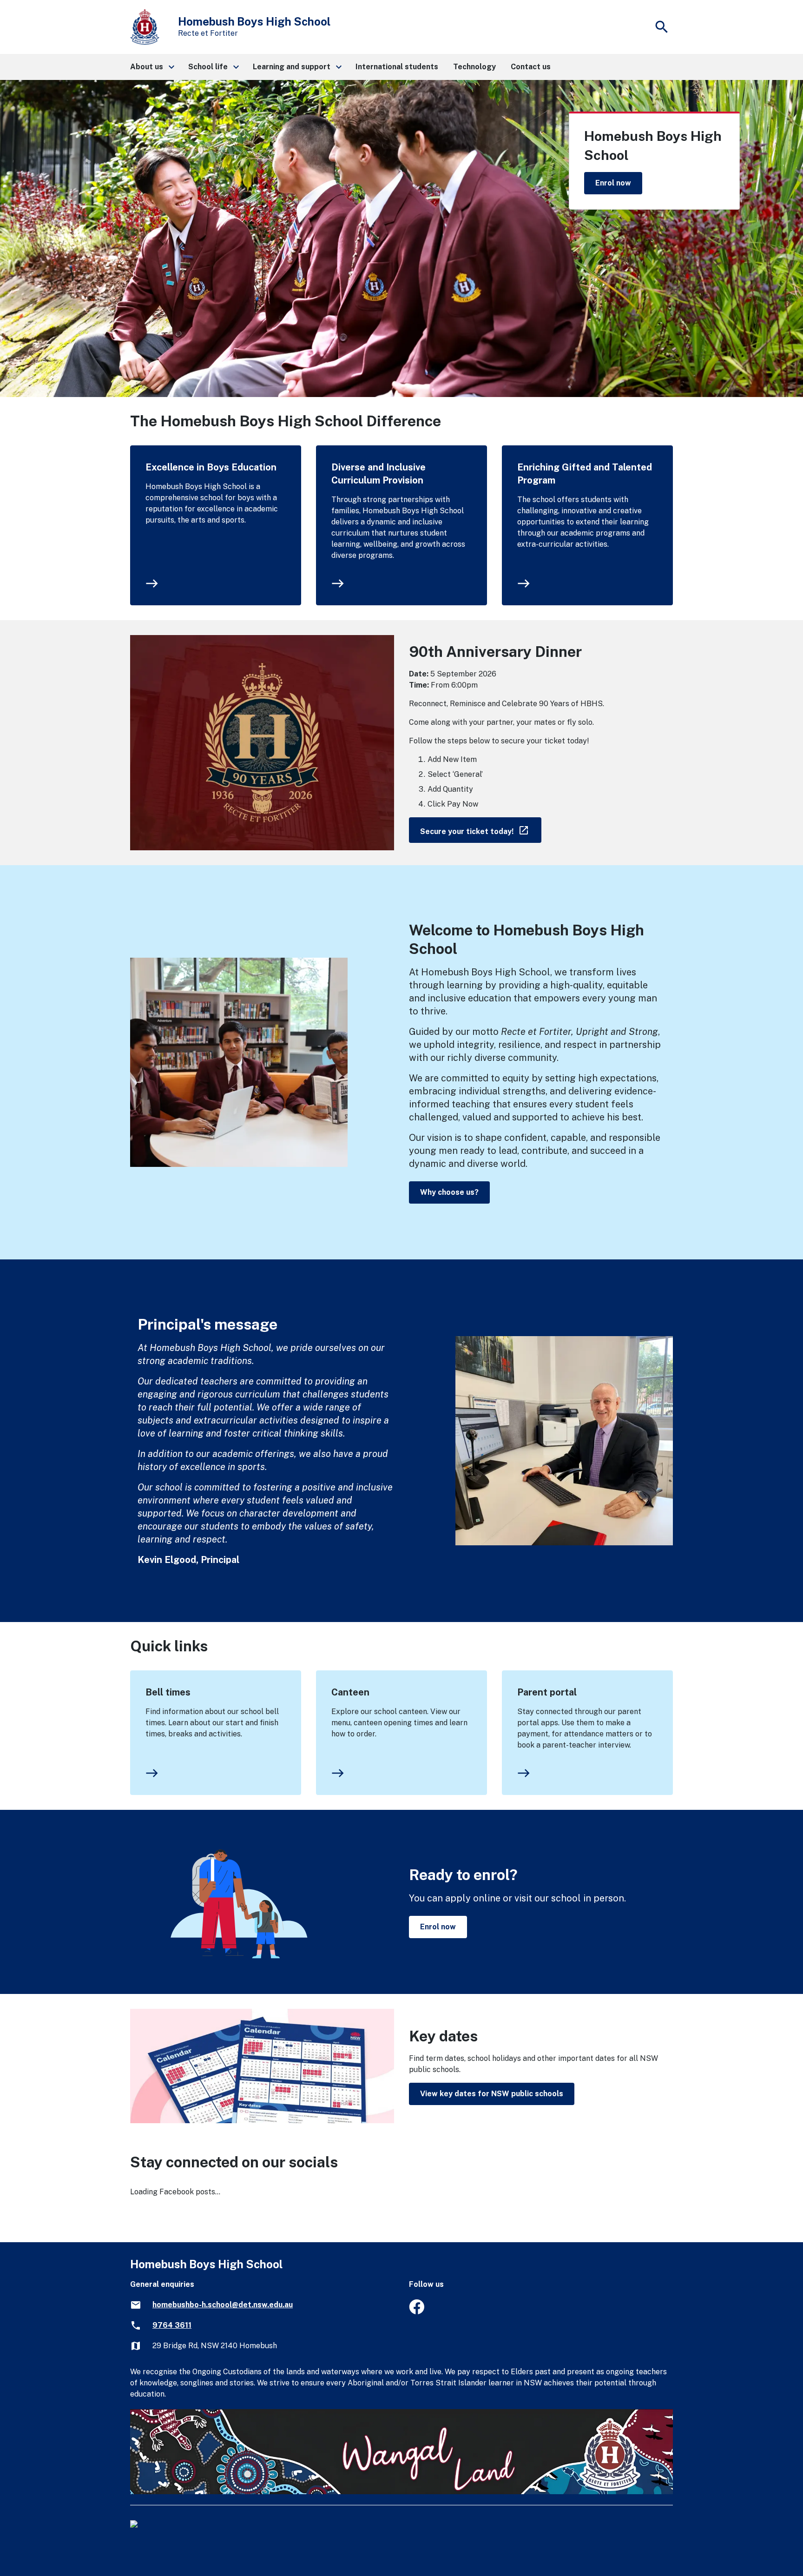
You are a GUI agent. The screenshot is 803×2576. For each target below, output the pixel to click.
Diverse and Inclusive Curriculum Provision (378, 474)
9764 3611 (172, 2325)
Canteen (350, 1692)
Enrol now (613, 183)
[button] (152, 67)
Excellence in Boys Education (211, 467)
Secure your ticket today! (481, 830)
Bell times (168, 1692)
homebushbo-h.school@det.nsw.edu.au (223, 2305)
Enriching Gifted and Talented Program (585, 474)
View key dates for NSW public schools (492, 2094)
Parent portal (547, 1692)
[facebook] (417, 2312)
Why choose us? (449, 1192)
